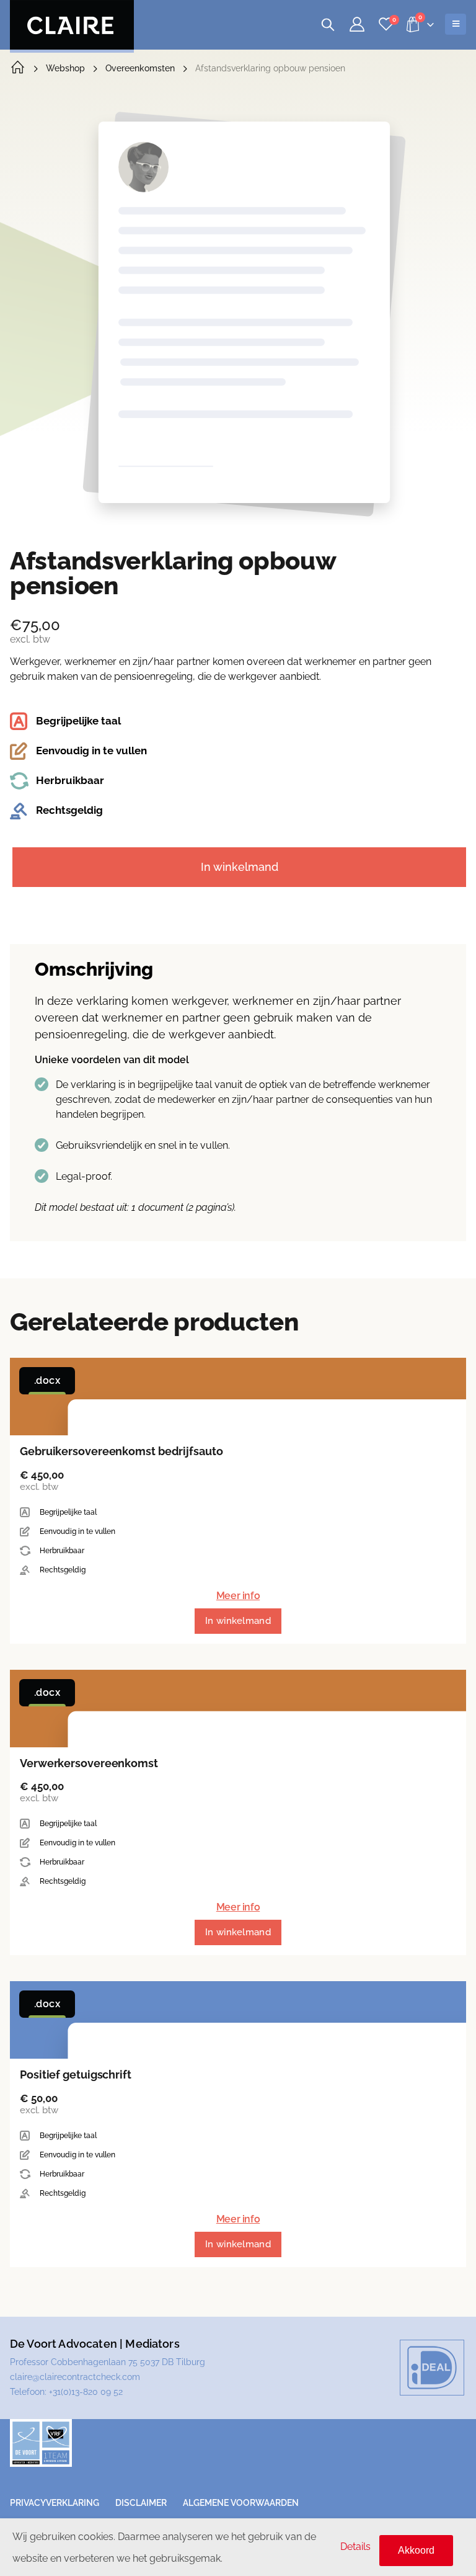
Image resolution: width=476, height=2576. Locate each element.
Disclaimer (141, 2503)
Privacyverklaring (55, 2503)
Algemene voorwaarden (241, 2503)
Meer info (238, 1596)
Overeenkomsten (140, 68)
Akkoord (416, 2550)
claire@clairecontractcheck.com (75, 2377)
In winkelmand (240, 867)
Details (355, 2547)
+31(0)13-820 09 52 (86, 2392)
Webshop (65, 68)
